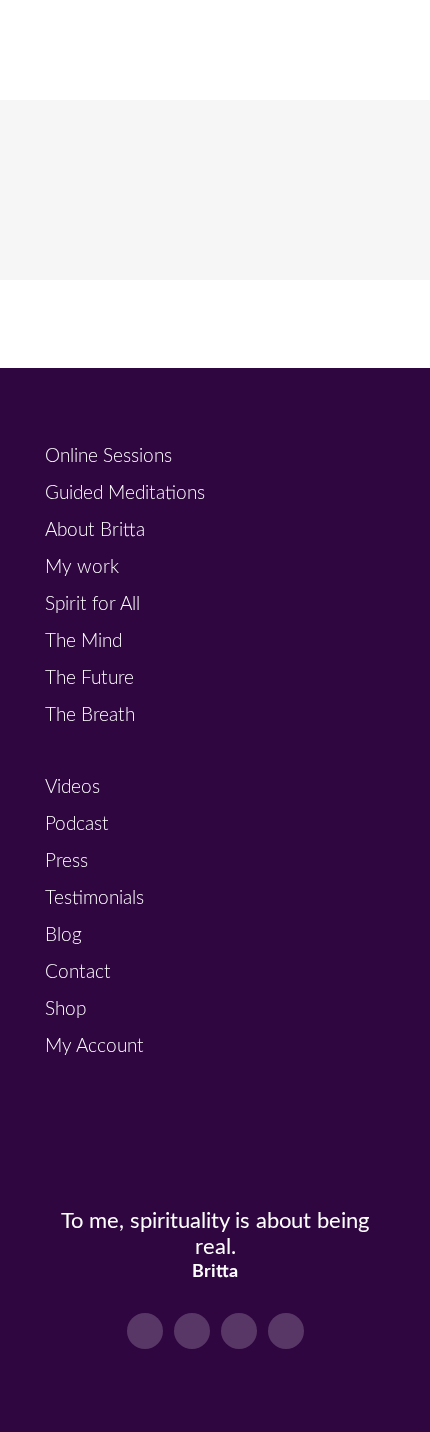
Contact (78, 972)
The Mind (83, 641)
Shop (65, 1009)
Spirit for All (92, 604)
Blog (63, 935)
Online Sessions (108, 456)
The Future (89, 678)
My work (82, 567)
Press (66, 861)
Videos (72, 787)
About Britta (95, 530)
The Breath (90, 715)
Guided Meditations (125, 493)
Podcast (77, 824)
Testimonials (94, 898)
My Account (94, 1046)
